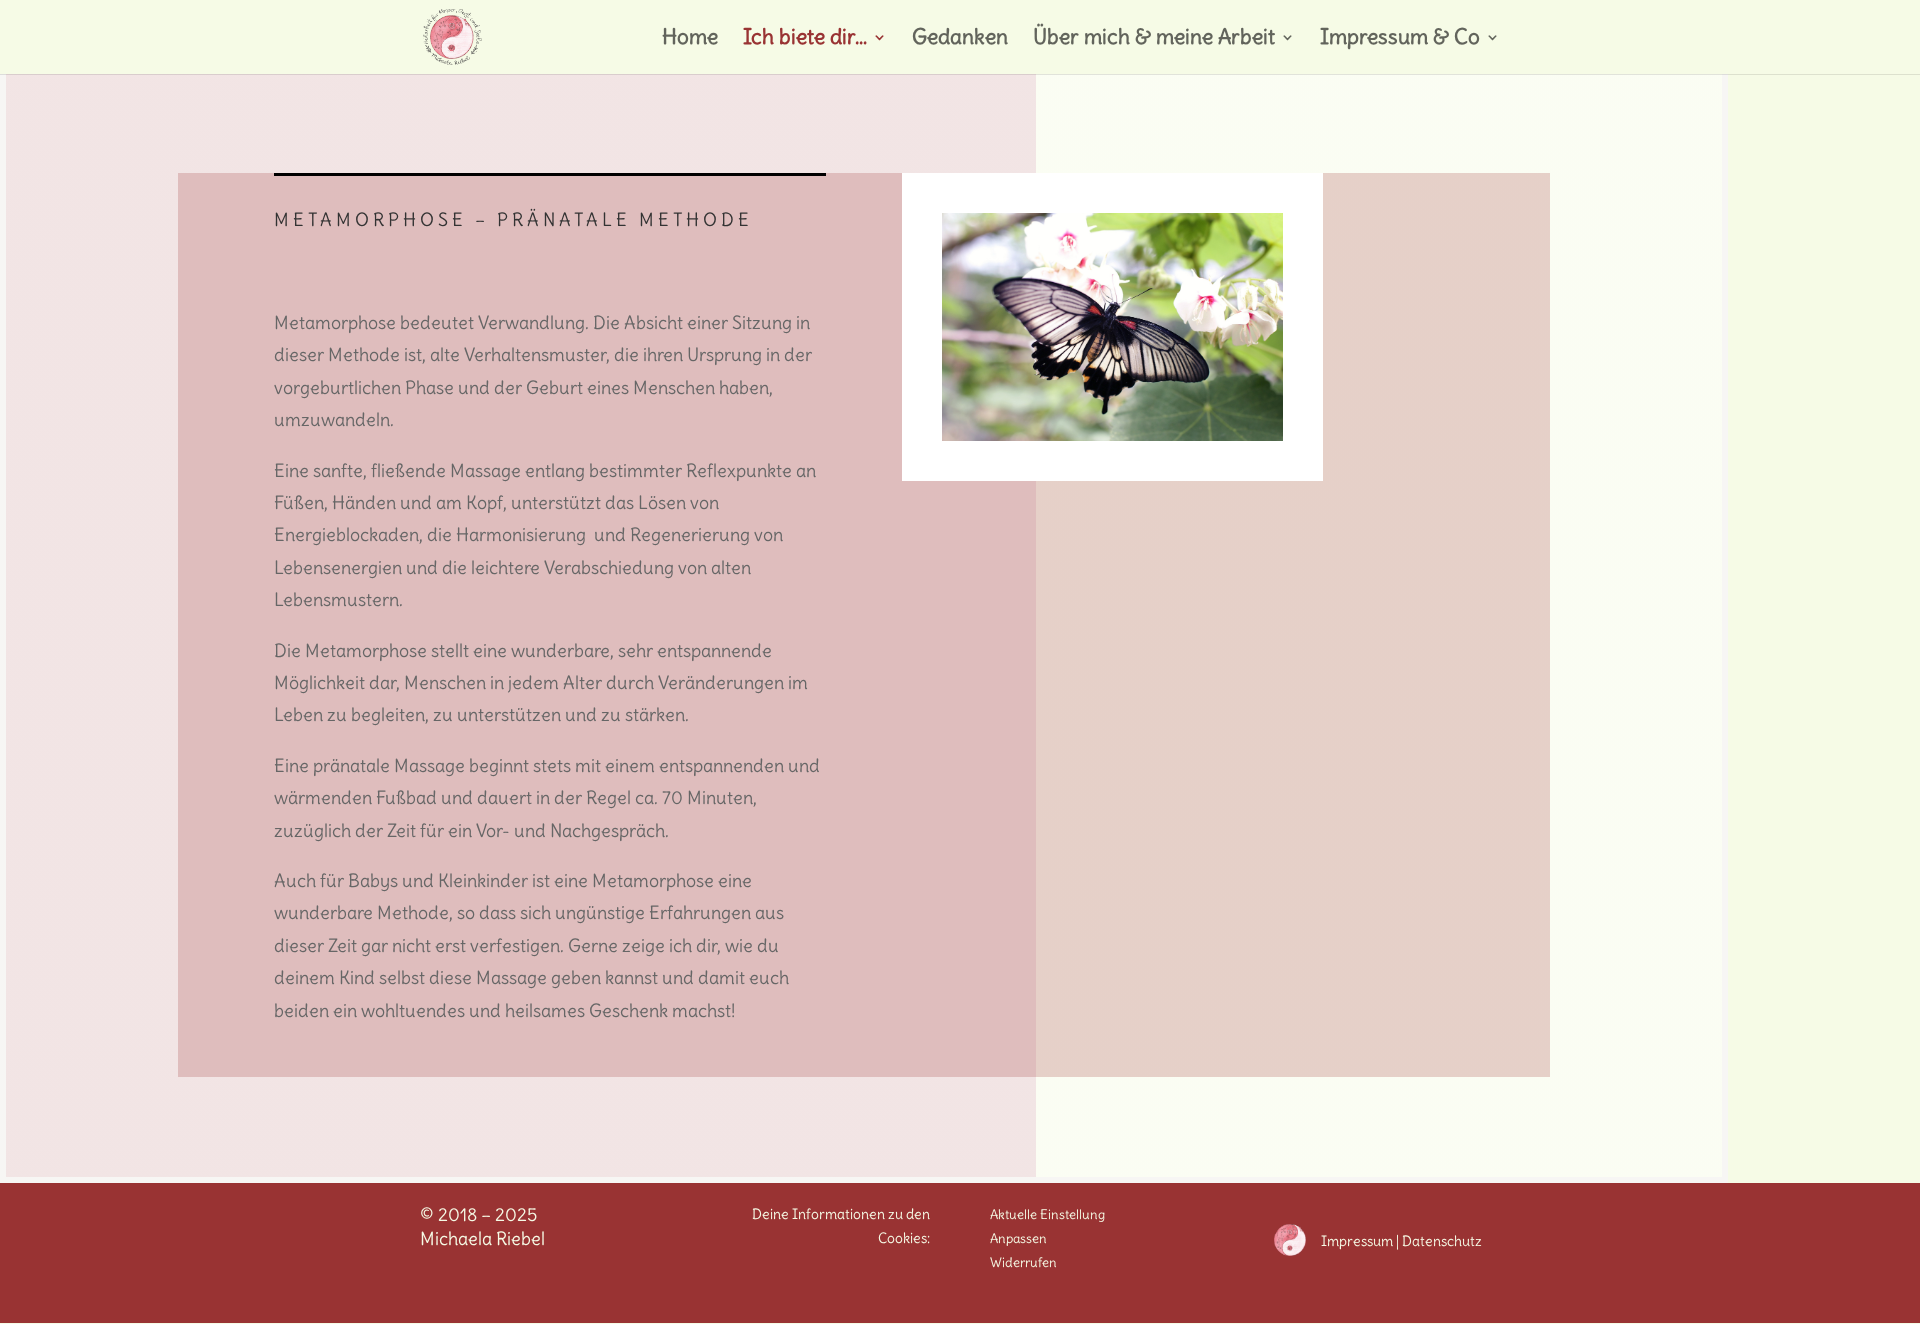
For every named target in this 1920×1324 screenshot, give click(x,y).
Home (690, 40)
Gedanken (960, 40)
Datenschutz (1442, 1241)
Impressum (1357, 1241)
